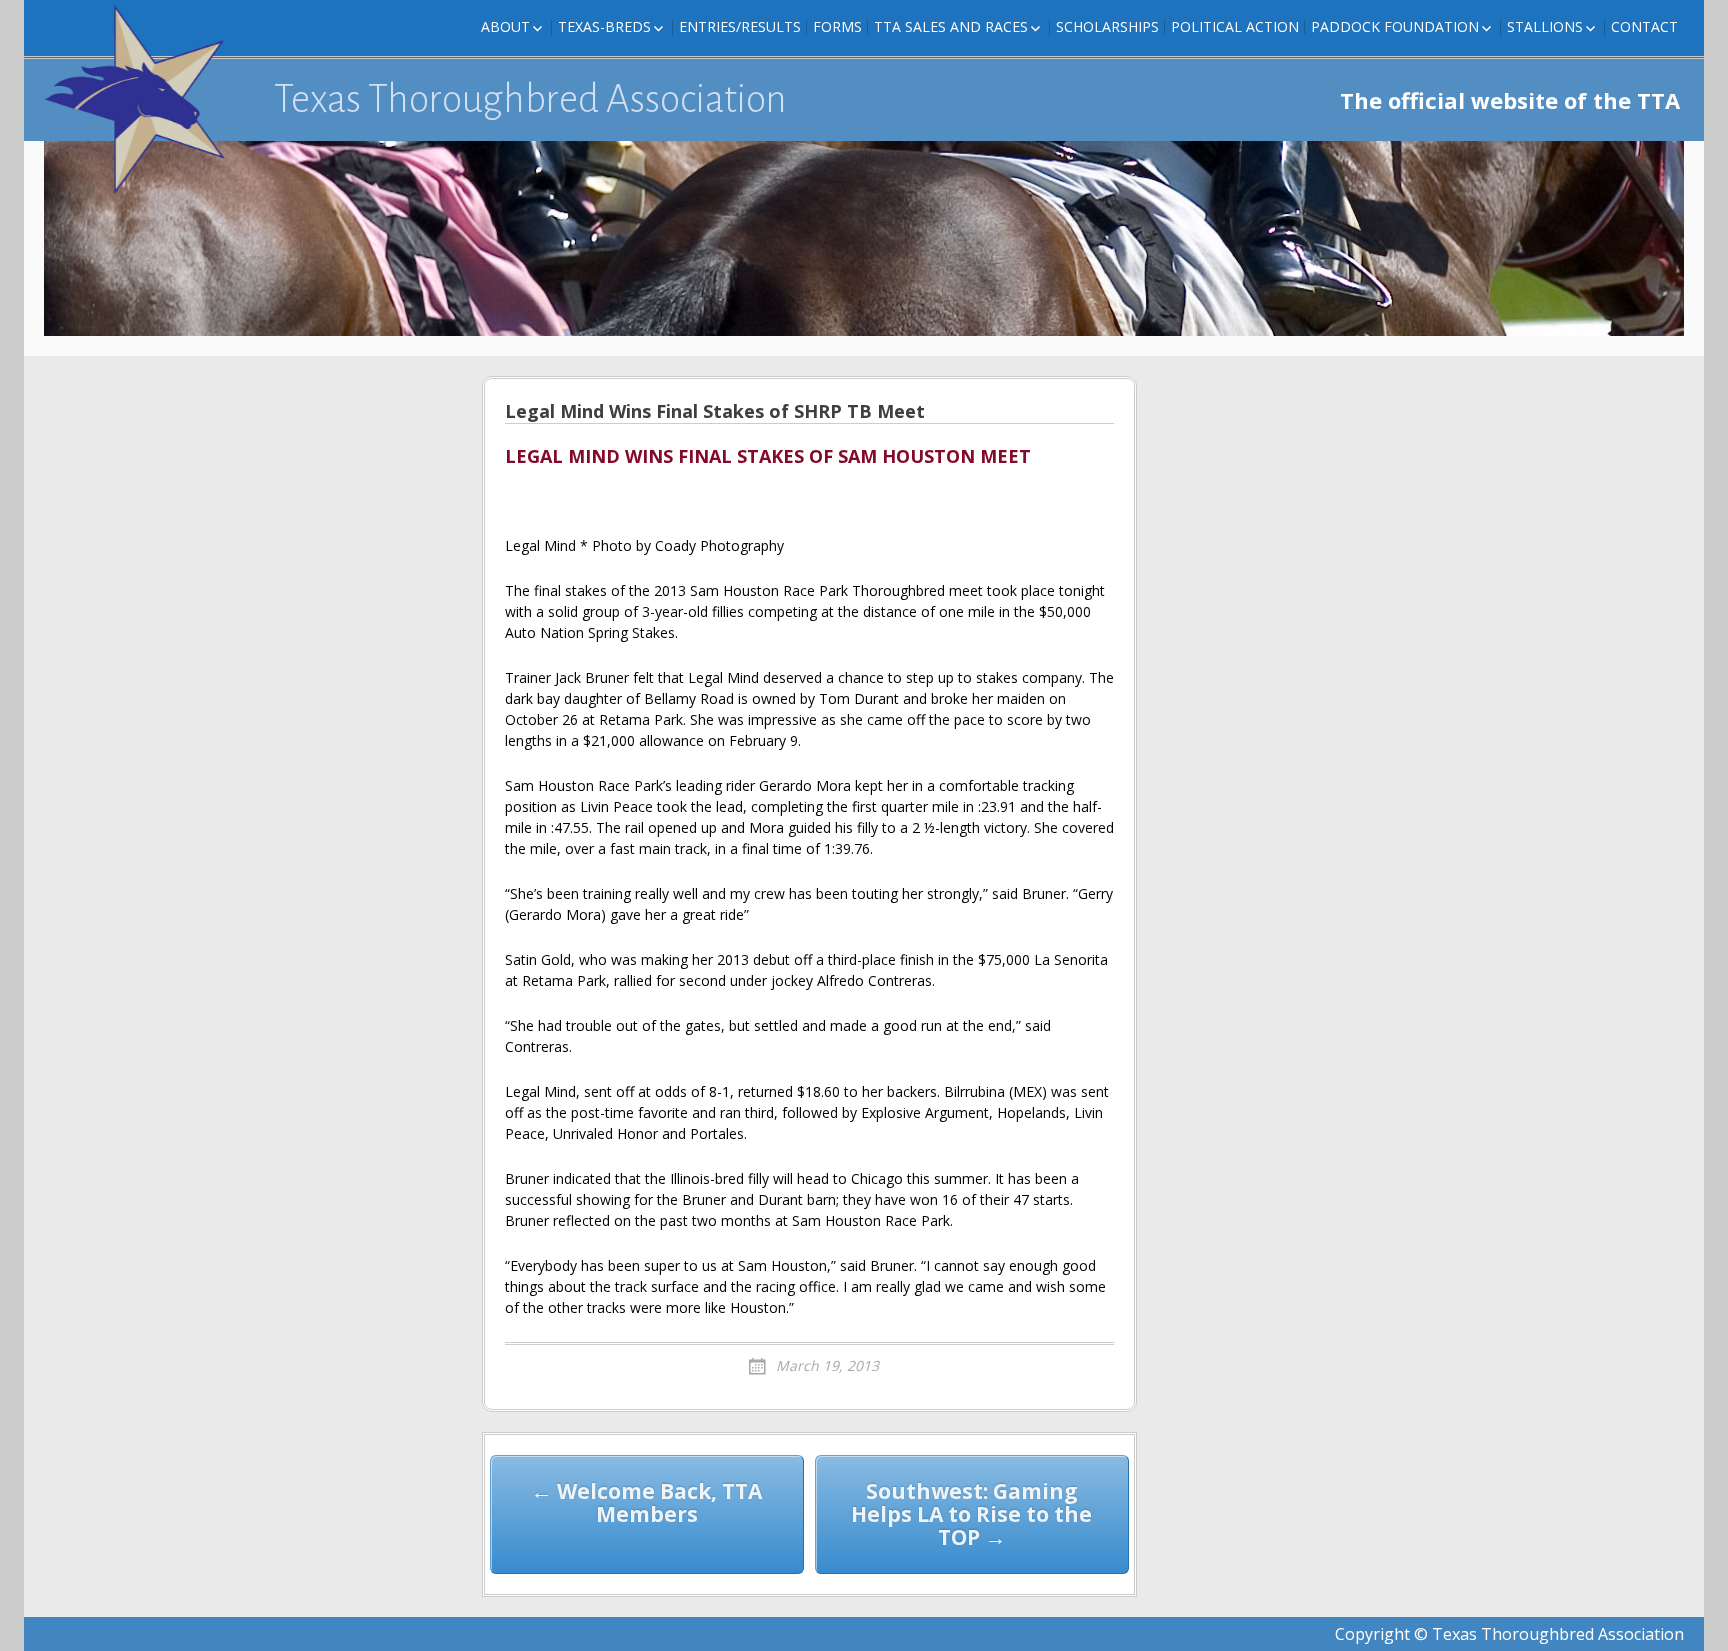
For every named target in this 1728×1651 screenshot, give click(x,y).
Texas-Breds (604, 26)
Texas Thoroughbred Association (530, 99)
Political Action (1235, 26)
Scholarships (1107, 26)
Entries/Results (740, 26)
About (505, 26)
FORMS (837, 26)
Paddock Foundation (1395, 26)
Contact (1644, 26)
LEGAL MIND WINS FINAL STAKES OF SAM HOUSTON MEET (768, 457)
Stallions (1545, 26)
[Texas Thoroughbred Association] (144, 100)
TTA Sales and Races (951, 26)
